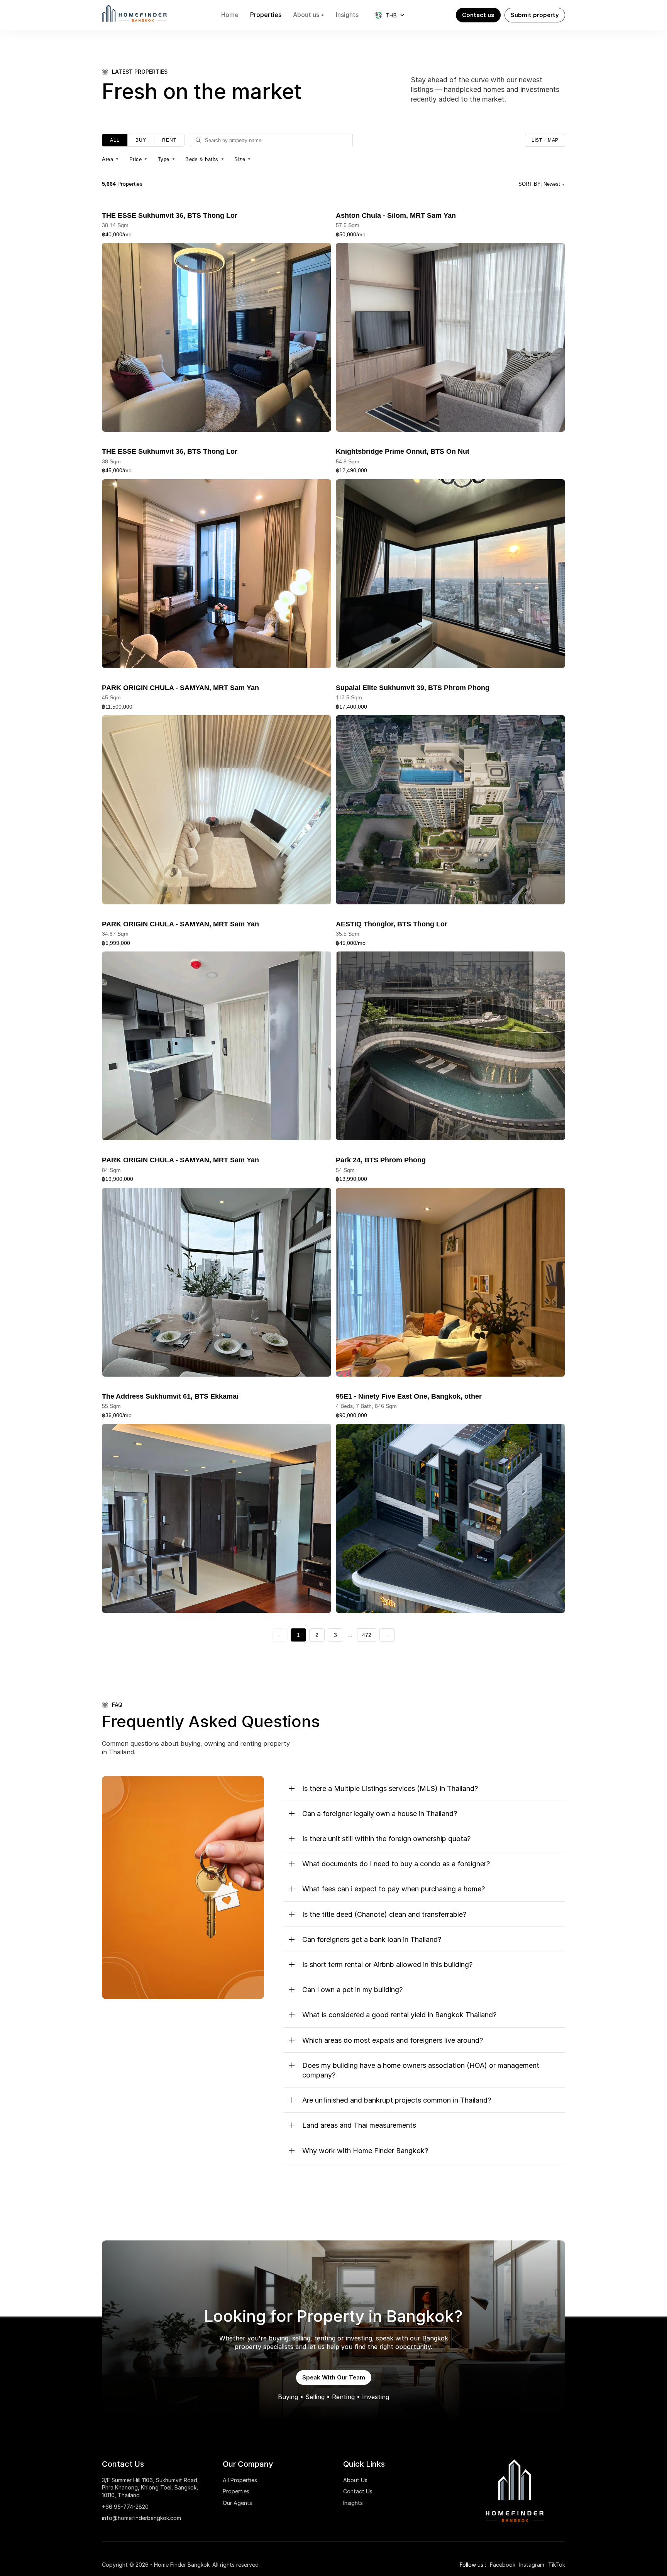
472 (367, 1635)
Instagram (532, 2565)
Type (167, 159)
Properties (236, 2491)
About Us (355, 2480)
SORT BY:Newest (542, 184)
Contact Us (358, 2491)
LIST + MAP (545, 140)
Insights (353, 2503)
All (115, 140)
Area (111, 159)
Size (243, 159)
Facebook (503, 2565)
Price (139, 159)
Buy (141, 140)
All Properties (240, 2480)
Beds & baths (205, 159)
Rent (169, 140)
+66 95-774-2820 (125, 2507)
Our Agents (237, 2503)
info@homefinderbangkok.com (141, 2518)
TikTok (557, 2565)
